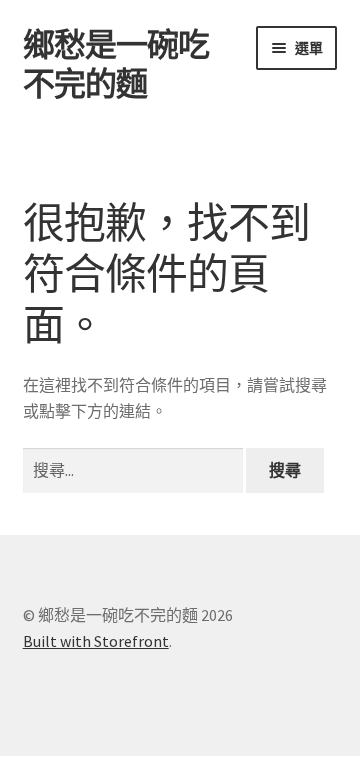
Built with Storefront (96, 641)
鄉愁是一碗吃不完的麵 (116, 64)
